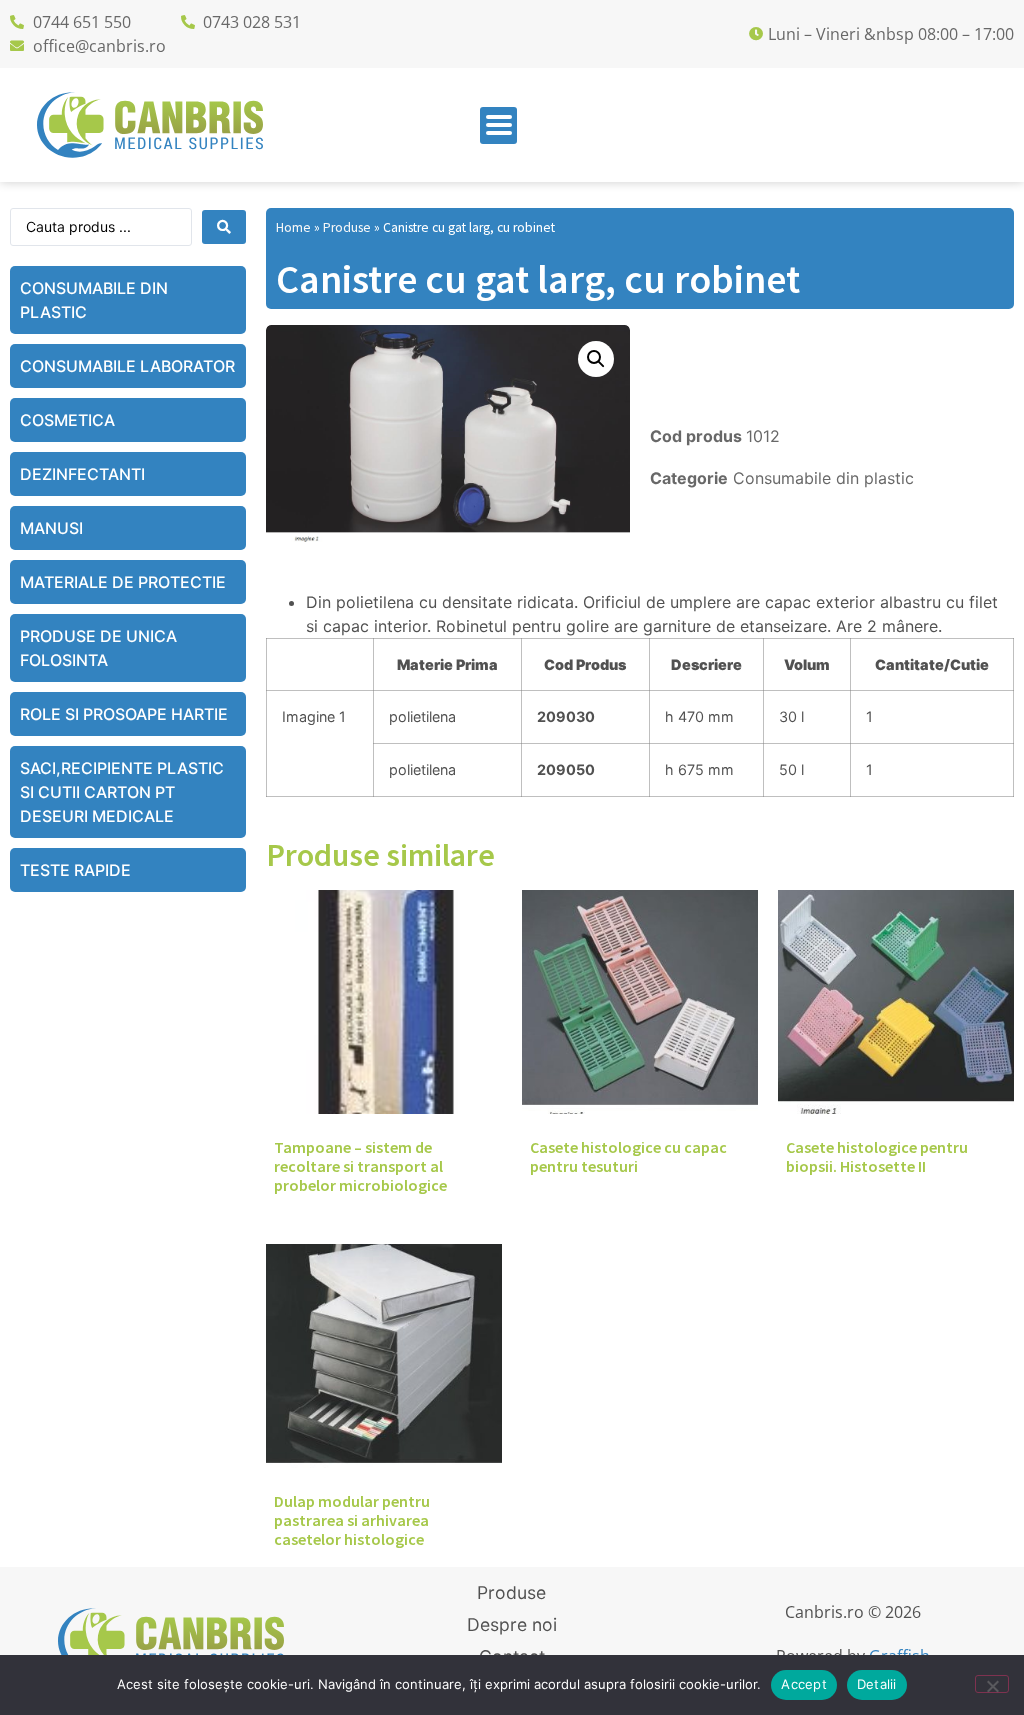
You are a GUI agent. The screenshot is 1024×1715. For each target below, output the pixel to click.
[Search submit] (224, 227)
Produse (347, 227)
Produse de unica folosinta (98, 648)
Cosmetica (67, 420)
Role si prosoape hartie (124, 714)
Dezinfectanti (82, 474)
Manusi (51, 528)
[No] (992, 1684)
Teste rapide (75, 870)
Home (293, 227)
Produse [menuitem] (511, 1592)
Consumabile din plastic (94, 300)
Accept (804, 1684)
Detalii (877, 1684)
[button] (498, 125)
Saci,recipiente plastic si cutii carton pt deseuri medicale (122, 792)
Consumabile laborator (127, 366)
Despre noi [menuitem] (512, 1624)
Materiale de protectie (123, 582)
